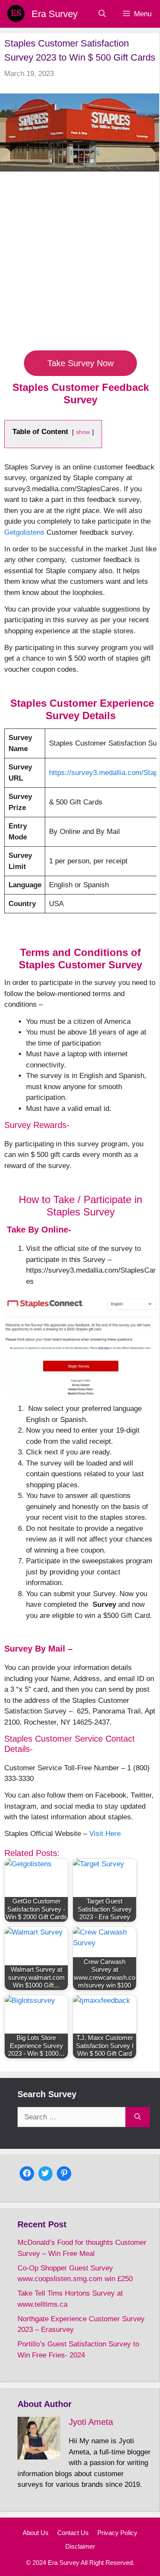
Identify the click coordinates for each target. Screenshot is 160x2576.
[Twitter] (46, 2172)
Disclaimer (80, 2546)
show (83, 432)
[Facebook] (27, 2172)
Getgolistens (24, 532)
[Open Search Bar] (102, 14)
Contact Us (73, 2533)
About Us (36, 2533)
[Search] (138, 2117)
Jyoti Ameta (91, 2422)
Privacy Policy (117, 2533)
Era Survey (55, 14)
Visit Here (105, 1834)
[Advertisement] (80, 266)
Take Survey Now (80, 363)
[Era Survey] (16, 14)
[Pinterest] (64, 2172)
